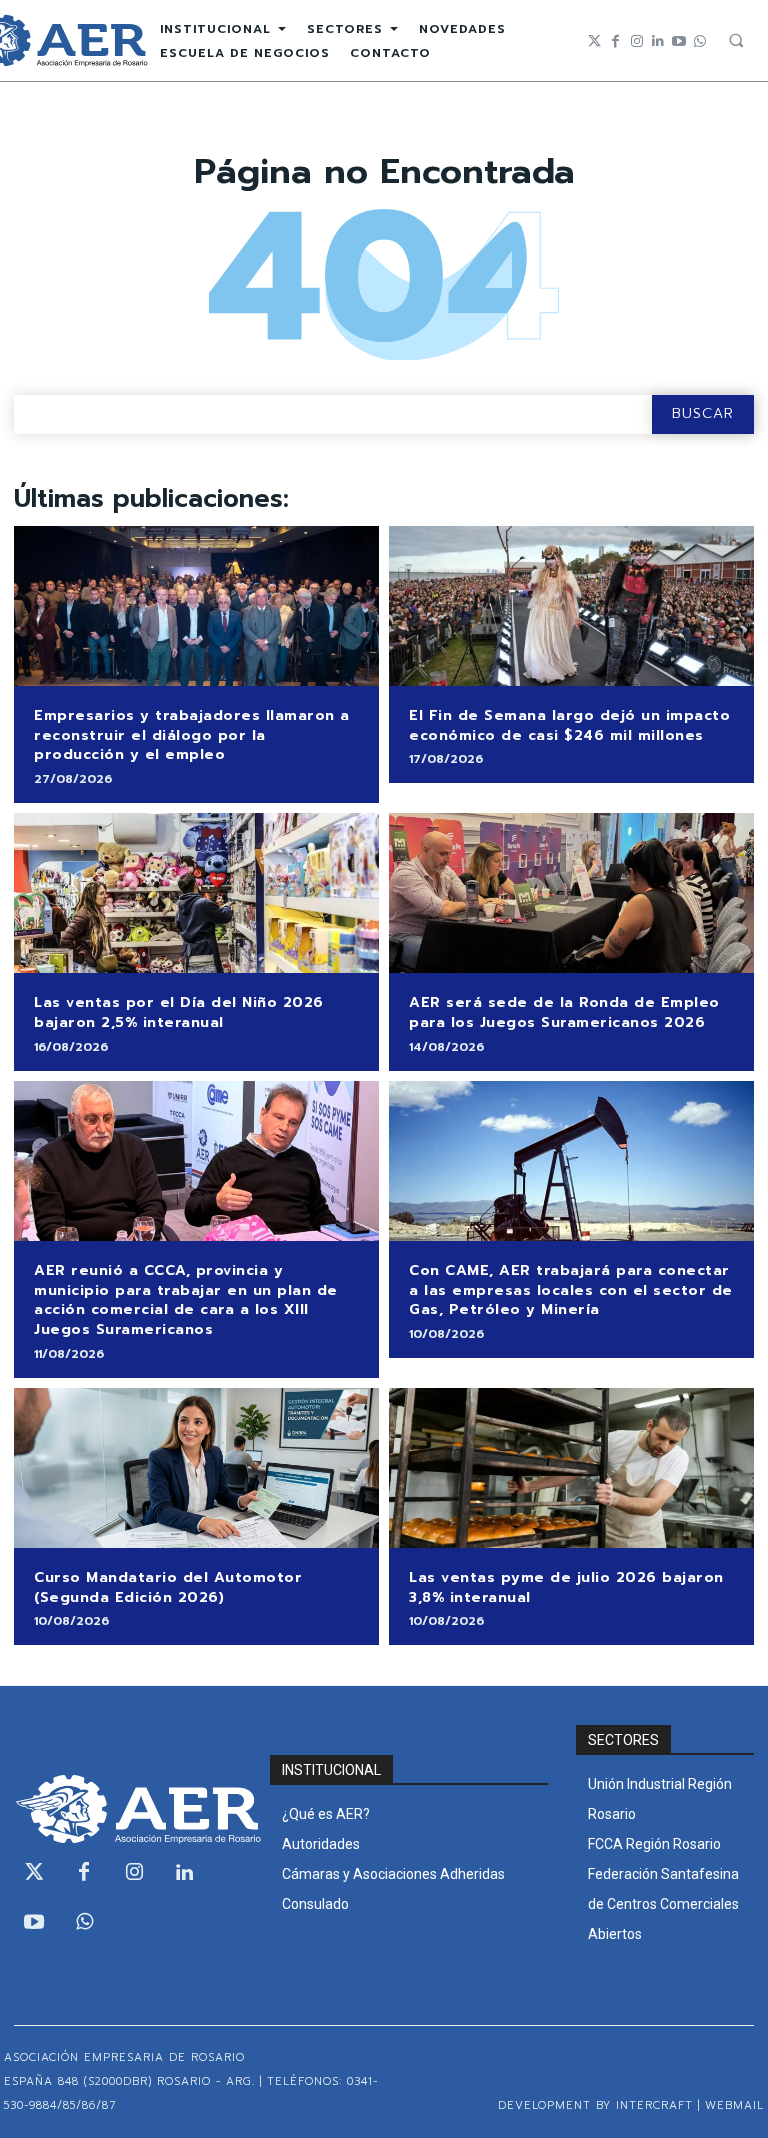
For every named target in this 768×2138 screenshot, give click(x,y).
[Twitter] (594, 41)
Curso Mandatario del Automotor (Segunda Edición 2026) (168, 1587)
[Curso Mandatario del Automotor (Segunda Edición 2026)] (196, 1468)
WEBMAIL (734, 2105)
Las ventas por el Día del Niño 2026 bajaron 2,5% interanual (179, 1012)
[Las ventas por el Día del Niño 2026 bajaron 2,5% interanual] (196, 893)
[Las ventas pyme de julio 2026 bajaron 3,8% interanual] (571, 1468)
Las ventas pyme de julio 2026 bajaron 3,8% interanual (566, 1587)
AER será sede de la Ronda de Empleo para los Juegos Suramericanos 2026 (564, 1012)
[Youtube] (678, 41)
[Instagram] (636, 41)
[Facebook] (615, 41)
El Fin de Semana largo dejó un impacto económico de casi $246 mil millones (569, 725)
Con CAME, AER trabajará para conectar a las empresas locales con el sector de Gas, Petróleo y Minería (571, 1290)
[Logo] (128, 1809)
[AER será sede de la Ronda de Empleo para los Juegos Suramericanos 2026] (571, 893)
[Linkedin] (657, 41)
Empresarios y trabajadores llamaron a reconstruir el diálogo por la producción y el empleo (192, 735)
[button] (736, 40)
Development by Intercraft (595, 2105)
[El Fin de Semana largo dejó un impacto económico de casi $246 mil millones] (571, 606)
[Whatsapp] (699, 41)
